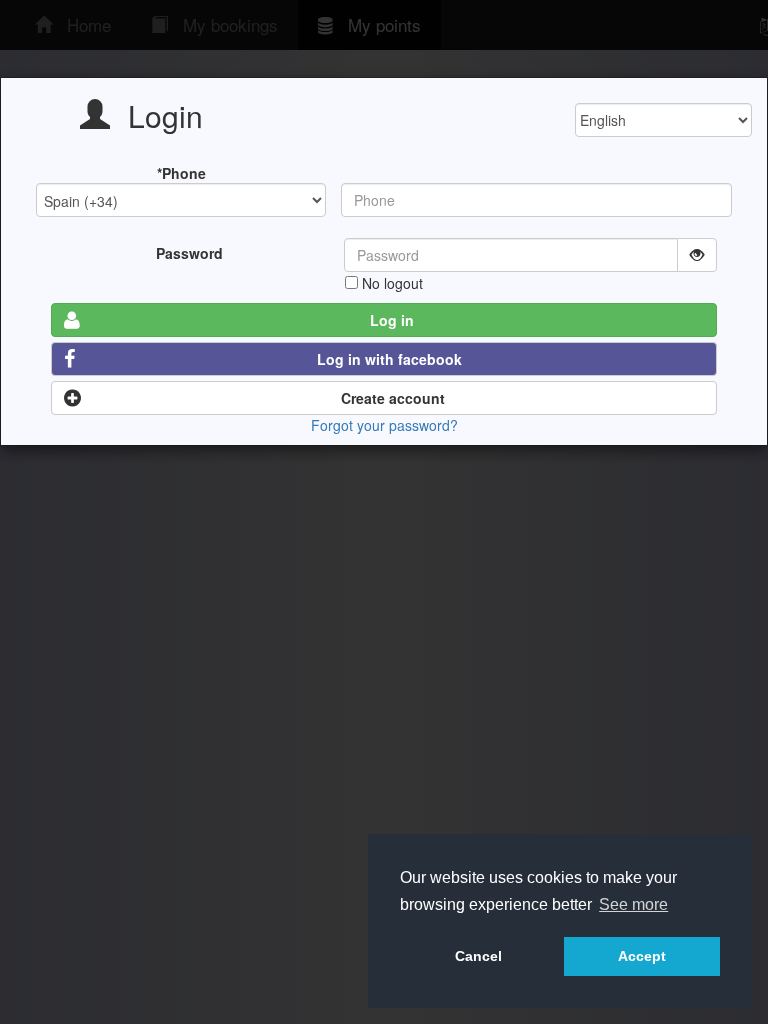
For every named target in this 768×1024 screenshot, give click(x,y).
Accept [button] (642, 956)
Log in (392, 320)
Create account (393, 398)
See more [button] (633, 904)
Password (189, 253)
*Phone (181, 173)
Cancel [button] (478, 956)
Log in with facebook (389, 359)
